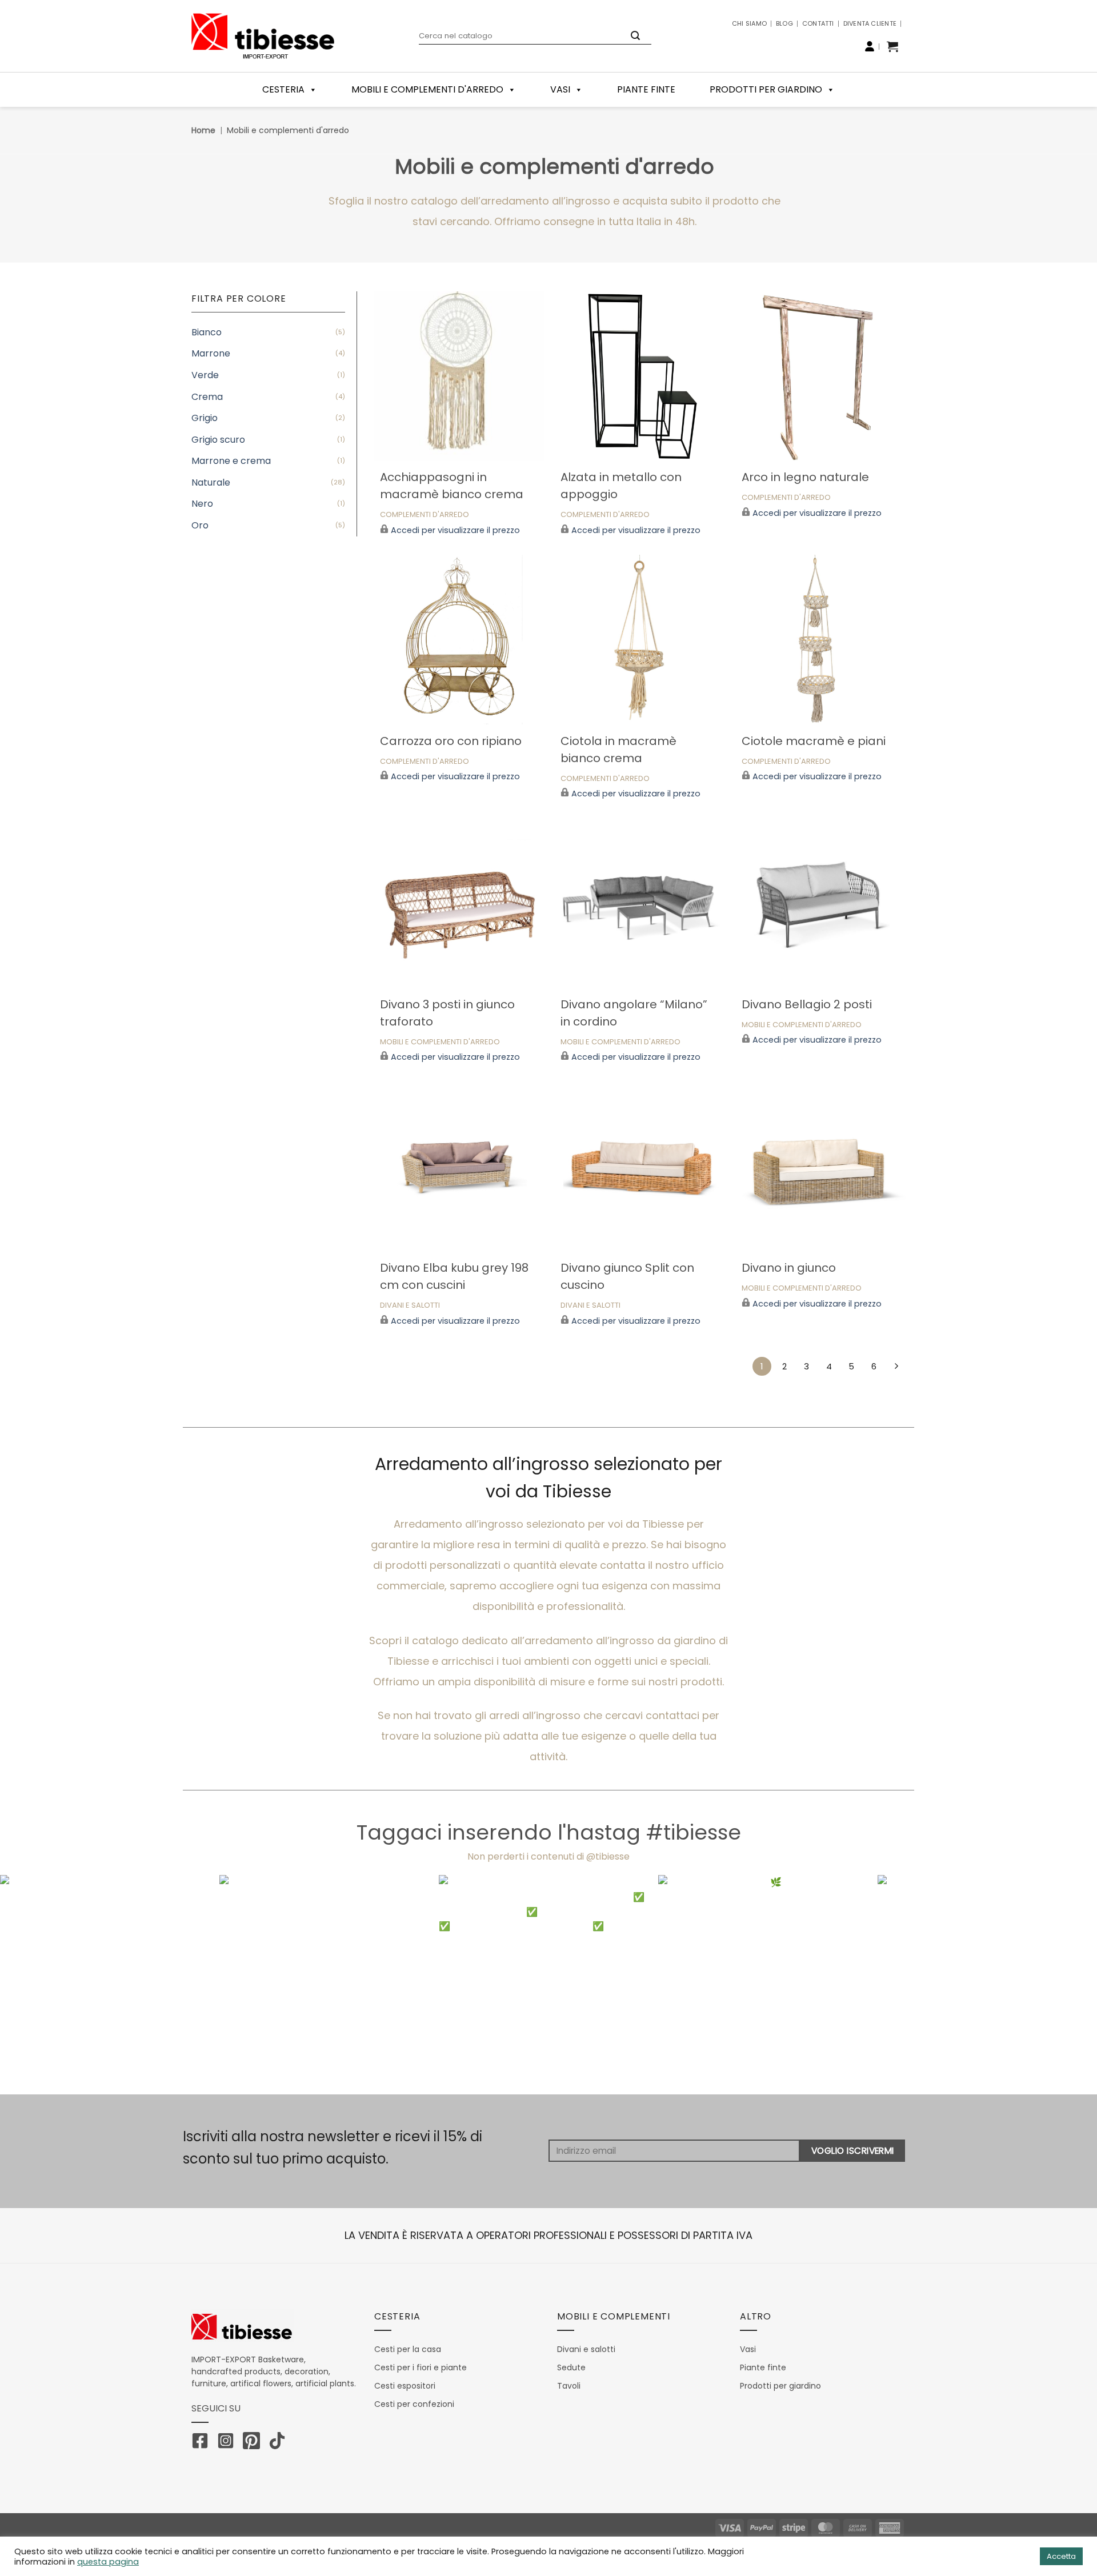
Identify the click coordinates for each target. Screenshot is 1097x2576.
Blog (784, 23)
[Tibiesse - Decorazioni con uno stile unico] (263, 36)
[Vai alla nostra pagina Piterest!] (254, 2443)
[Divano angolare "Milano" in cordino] (640, 903)
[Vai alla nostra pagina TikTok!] (280, 2443)
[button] (892, 46)
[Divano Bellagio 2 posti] (821, 903)
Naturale (211, 482)
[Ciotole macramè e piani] (821, 640)
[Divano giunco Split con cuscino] (640, 1166)
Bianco (207, 332)
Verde (205, 375)
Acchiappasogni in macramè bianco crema (452, 486)
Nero (202, 504)
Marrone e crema (231, 461)
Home (203, 130)
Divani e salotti (410, 1306)
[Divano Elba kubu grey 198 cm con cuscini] (459, 1166)
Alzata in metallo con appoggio (621, 486)
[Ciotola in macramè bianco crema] (640, 640)
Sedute (571, 2367)
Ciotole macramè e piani (814, 741)
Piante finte (646, 89)
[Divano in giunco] (821, 1166)
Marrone (211, 353)
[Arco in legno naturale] (821, 376)
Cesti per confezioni (414, 2404)
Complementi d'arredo (425, 515)
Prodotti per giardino (766, 89)
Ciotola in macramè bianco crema (618, 750)
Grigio (205, 418)
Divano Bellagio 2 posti (807, 1004)
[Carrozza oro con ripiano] (459, 640)
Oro (200, 525)
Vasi (560, 89)
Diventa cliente (870, 23)
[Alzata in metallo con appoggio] (640, 376)
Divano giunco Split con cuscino (627, 1276)
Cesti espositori (405, 2386)
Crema (207, 397)
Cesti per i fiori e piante (421, 2367)
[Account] (870, 46)
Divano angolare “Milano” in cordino (634, 1013)
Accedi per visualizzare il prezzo (455, 530)
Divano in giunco (789, 1268)
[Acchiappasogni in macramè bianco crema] (459, 376)
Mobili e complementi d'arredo (440, 1042)
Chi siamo (749, 23)
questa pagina (108, 2562)
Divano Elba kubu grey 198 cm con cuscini (454, 1276)
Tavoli (569, 2386)
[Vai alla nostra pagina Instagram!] (229, 2443)
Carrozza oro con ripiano (451, 741)
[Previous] (37, 1985)
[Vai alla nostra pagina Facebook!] (203, 2443)
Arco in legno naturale (805, 477)
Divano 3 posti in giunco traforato (447, 1013)
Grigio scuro (218, 440)
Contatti (818, 23)
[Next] (1060, 1985)
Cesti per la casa (408, 2349)
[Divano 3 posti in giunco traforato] (459, 903)
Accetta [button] (1061, 2556)
